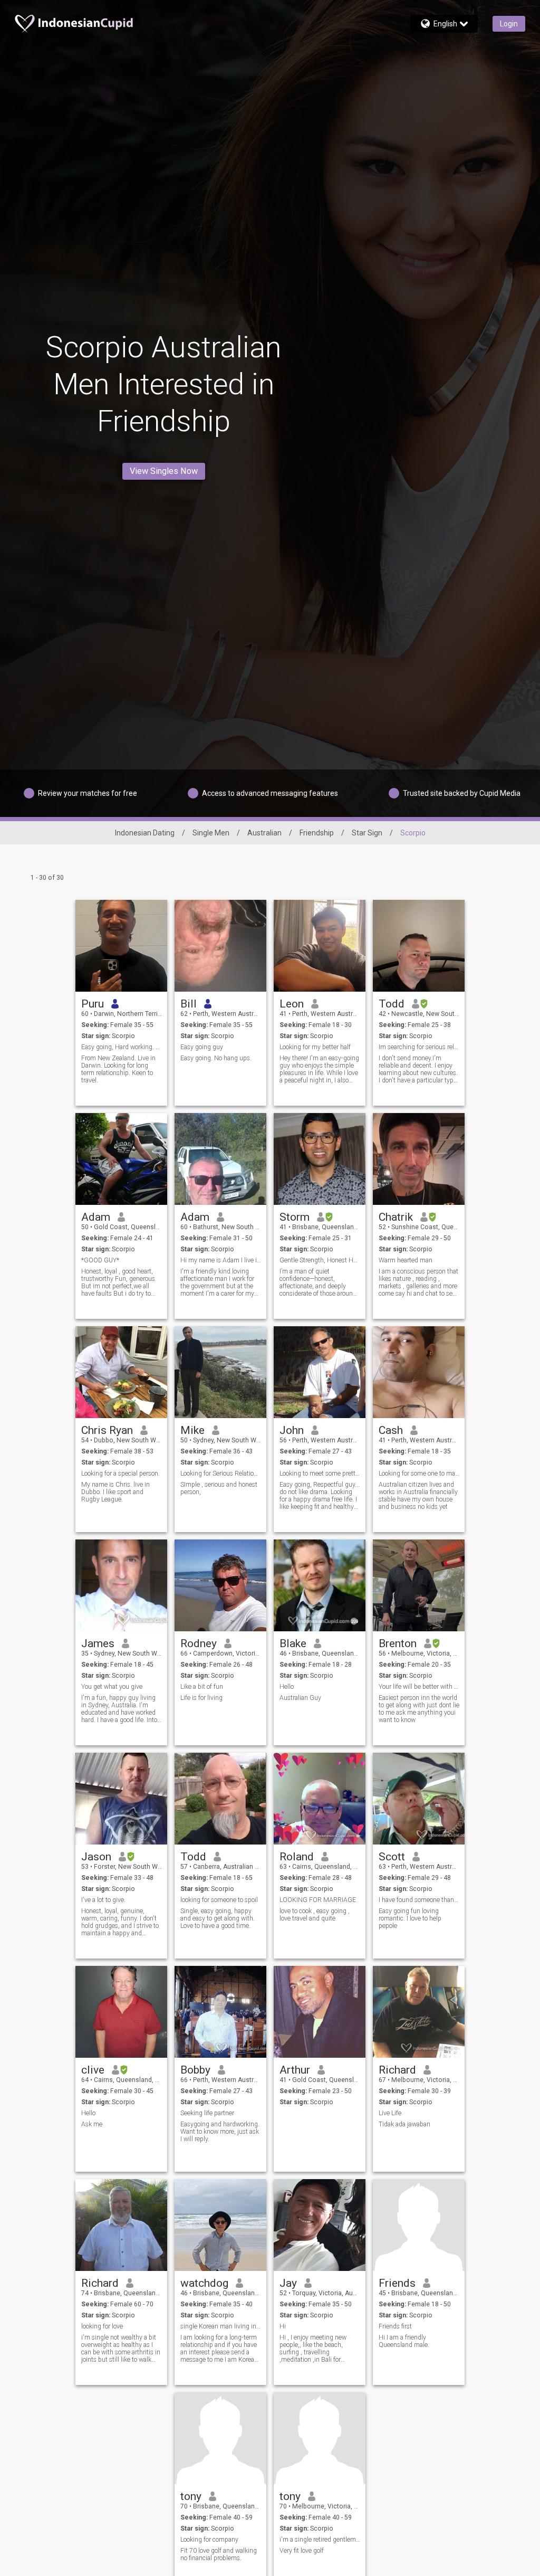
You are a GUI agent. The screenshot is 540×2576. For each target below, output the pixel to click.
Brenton (398, 1643)
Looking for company (209, 2540)
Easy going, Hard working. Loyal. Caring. (122, 1047)
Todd (392, 1004)
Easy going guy (202, 1047)
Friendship (317, 833)
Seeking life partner (207, 2113)
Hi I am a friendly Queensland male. (404, 2341)
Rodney (199, 1643)
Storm (295, 1217)
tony (191, 2496)
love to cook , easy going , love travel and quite (315, 1915)
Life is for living (201, 1698)
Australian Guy (300, 1698)
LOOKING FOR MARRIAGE (318, 1900)
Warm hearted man (406, 1260)
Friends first (395, 2326)
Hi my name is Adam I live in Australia (221, 1260)
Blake (293, 1643)
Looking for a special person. (120, 1474)
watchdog (204, 2283)
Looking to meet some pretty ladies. (320, 1474)
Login (509, 24)
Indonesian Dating (145, 833)
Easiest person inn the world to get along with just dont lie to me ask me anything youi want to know (419, 1709)
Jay (288, 2283)
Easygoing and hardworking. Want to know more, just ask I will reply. (220, 2132)
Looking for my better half (315, 1047)
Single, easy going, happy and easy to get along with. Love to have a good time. (218, 1918)
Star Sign (367, 833)
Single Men (211, 833)
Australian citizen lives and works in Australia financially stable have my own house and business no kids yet (418, 1496)
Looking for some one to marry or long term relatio (419, 1474)
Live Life (390, 2113)
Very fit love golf (302, 2551)
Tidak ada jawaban (404, 2124)
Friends (397, 2283)
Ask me (92, 2124)
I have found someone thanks (419, 1900)
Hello (287, 1687)
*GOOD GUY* (100, 1260)
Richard (397, 2070)
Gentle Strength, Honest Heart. (320, 1260)
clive (93, 2070)
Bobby (195, 2070)
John (292, 1430)
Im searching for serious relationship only (419, 1047)
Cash (391, 1430)
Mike (192, 1430)
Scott (392, 1857)
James (98, 1643)
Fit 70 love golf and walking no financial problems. (219, 2554)
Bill (189, 1004)
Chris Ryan (107, 1430)
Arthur (295, 2070)
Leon (292, 1004)
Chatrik (396, 1217)
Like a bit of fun (202, 1687)
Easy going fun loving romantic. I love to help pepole (410, 1918)
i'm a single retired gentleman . (320, 2540)
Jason (96, 1857)
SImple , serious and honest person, (219, 1488)
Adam (96, 1217)
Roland (297, 1857)
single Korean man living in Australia (221, 2326)
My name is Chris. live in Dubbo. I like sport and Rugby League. (115, 1492)
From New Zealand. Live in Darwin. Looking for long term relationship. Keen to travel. (118, 1069)
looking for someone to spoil (219, 1900)
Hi (283, 2326)
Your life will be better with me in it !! (419, 1687)
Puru (93, 1004)
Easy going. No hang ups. (216, 1058)
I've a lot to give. (103, 1900)
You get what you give (112, 1687)
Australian (264, 833)
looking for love (102, 2326)
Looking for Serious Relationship (221, 1474)
